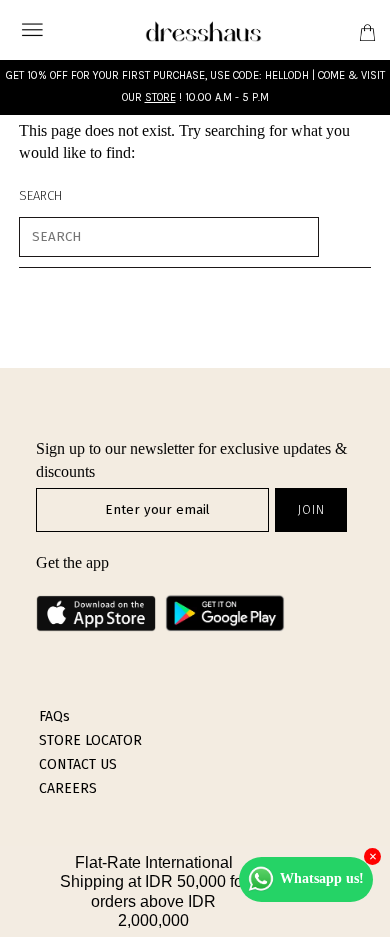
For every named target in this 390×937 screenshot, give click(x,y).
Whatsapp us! (322, 878)
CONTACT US (78, 764)
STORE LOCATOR (90, 740)
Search (40, 195)
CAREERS (68, 788)
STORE (160, 97)
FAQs (54, 716)
